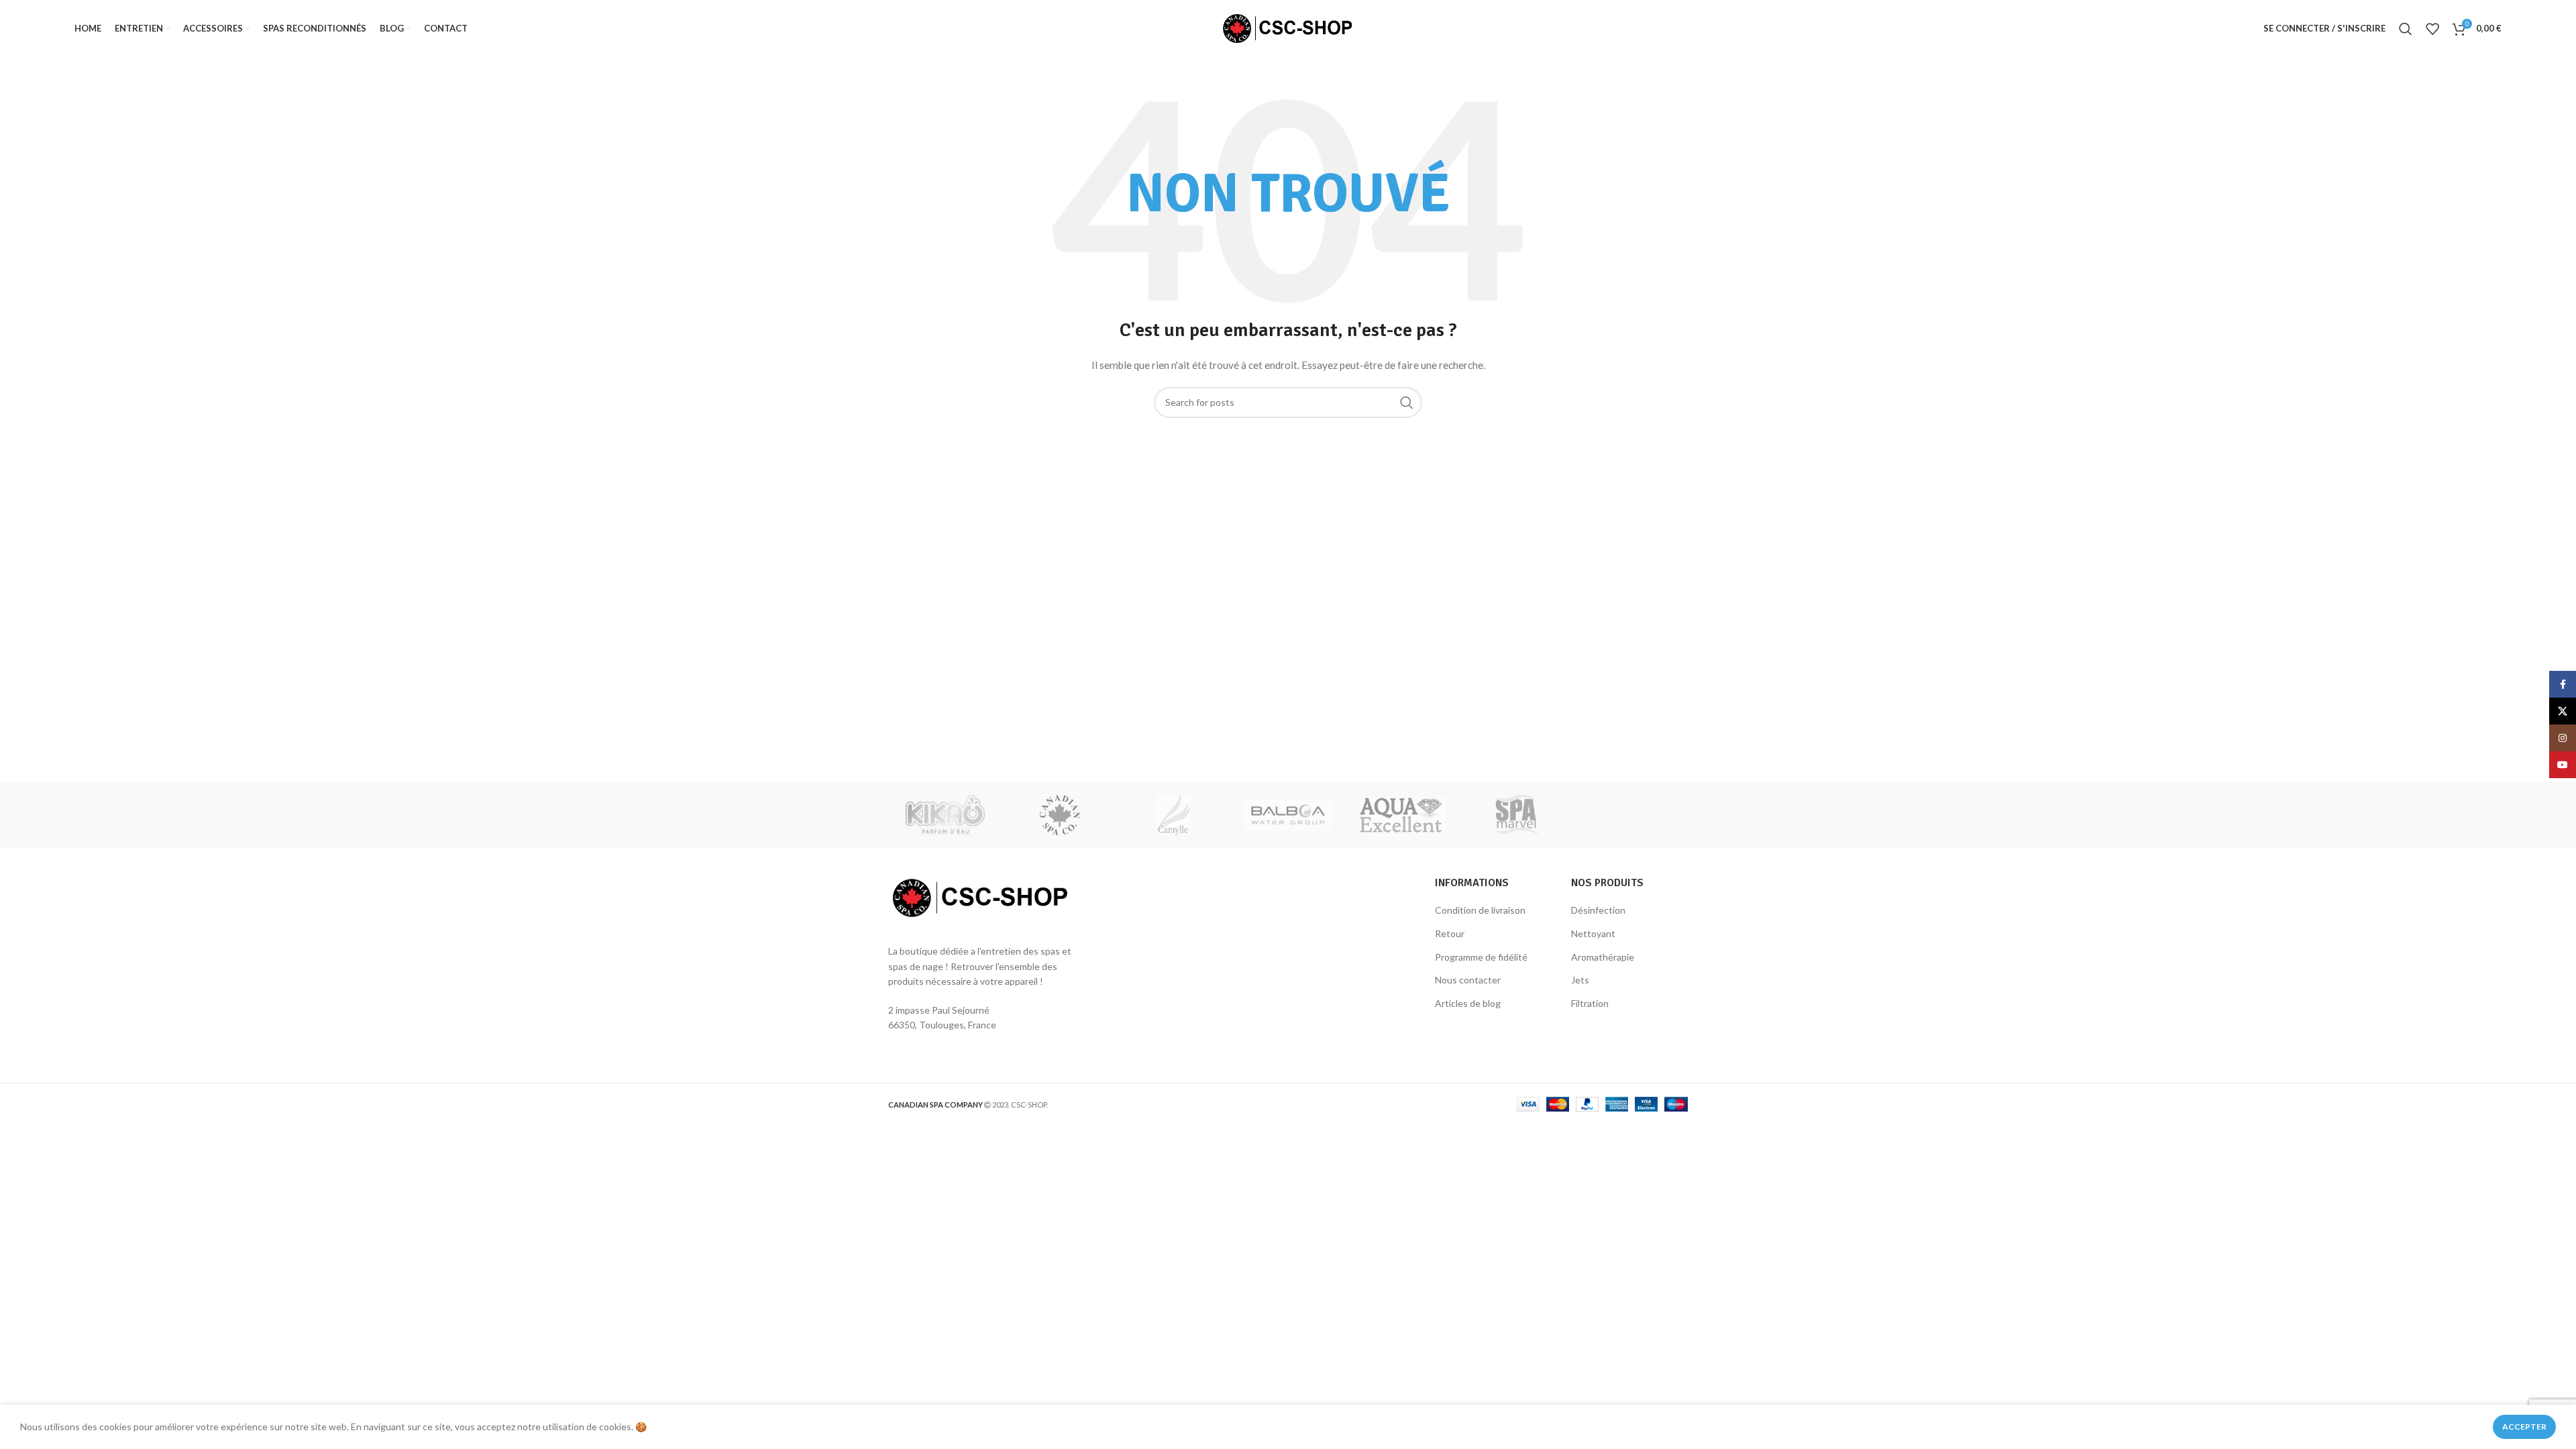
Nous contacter (1468, 980)
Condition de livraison (1480, 910)
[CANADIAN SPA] (1059, 815)
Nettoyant (1593, 933)
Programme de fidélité (1481, 957)
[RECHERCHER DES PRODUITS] (1407, 402)
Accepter (2524, 1427)
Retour (1450, 933)
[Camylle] (1174, 815)
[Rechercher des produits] (2406, 29)
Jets (1580, 980)
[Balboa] (1288, 815)
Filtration (1590, 1003)
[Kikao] (945, 815)
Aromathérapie (1603, 957)
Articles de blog (1468, 1003)
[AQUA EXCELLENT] (1402, 815)
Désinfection (1598, 910)
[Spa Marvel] (1516, 815)
